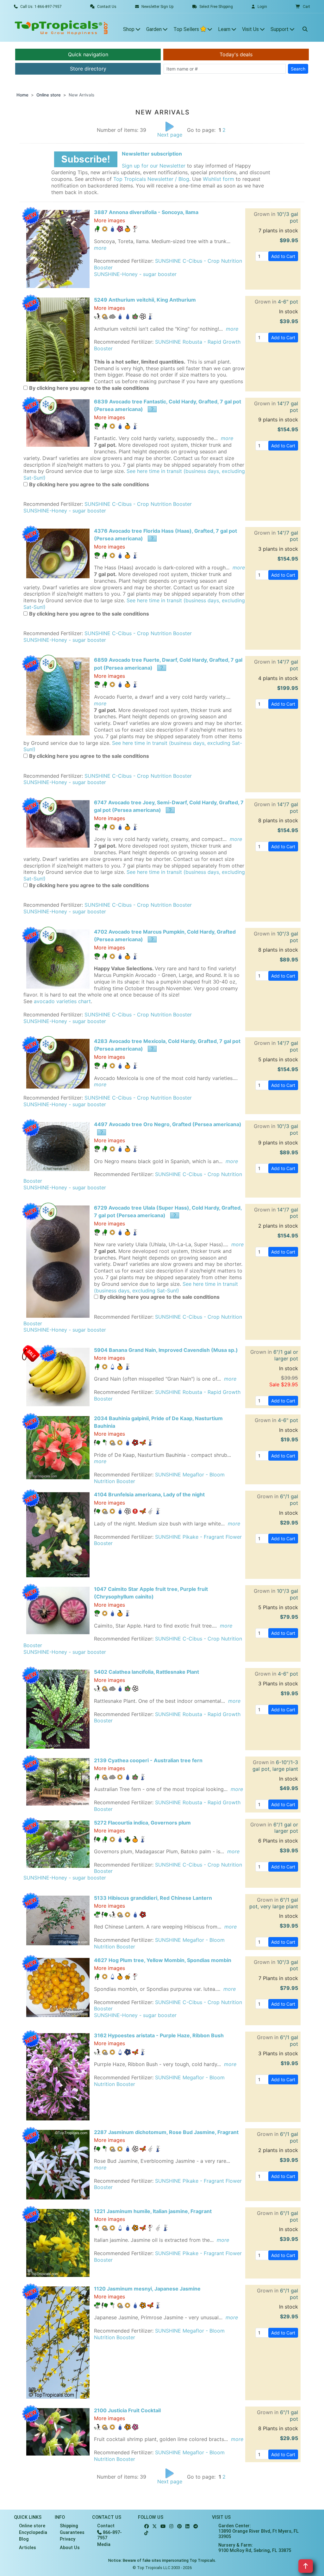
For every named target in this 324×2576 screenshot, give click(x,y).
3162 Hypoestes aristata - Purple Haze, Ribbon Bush (159, 2035)
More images (109, 220)
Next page (170, 135)
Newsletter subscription (152, 154)
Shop (129, 29)
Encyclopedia (33, 2533)
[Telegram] (196, 2527)
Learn (225, 29)
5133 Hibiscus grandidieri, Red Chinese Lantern (153, 1898)
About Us (70, 2548)
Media (104, 2545)
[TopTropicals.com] (61, 28)
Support (280, 29)
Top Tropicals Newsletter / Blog (151, 179)
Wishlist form (218, 179)
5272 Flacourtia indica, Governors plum (142, 1823)
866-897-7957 (109, 2535)
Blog (24, 2539)
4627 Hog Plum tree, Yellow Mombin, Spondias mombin (163, 1960)
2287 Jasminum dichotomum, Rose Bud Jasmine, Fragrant (166, 2132)
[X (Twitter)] (155, 2527)
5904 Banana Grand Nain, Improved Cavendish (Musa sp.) (166, 1350)
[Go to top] (306, 2566)
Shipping (69, 2526)
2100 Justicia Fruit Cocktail (127, 2410)
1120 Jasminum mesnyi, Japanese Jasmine (147, 2289)
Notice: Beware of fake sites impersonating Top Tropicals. (162, 2560)
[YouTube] (163, 2527)
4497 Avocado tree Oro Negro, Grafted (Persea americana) (168, 1124)
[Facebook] (146, 2527)
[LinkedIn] (187, 2527)
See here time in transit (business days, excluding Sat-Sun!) (166, 1287)
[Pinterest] (179, 2527)
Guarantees (72, 2533)
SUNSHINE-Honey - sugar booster (135, 274)
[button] (303, 7)
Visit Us (251, 29)
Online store (49, 95)
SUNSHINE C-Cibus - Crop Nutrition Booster (138, 504)
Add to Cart (283, 256)
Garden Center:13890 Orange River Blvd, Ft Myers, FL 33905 (259, 2531)
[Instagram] (171, 2527)
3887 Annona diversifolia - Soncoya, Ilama (146, 212)
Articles (28, 2548)
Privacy (68, 2539)
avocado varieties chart (62, 1001)
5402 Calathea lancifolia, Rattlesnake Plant (146, 1672)
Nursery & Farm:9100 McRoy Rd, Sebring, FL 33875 (255, 2548)
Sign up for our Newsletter (154, 166)
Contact (106, 2526)
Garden (155, 29)
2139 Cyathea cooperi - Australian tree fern (148, 1760)
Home (22, 95)
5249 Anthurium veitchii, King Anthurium (145, 300)
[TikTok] (146, 2533)
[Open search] (305, 28)
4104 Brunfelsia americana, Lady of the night (149, 1494)
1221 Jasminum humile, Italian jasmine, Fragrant (153, 2211)
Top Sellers (187, 29)
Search (298, 69)
